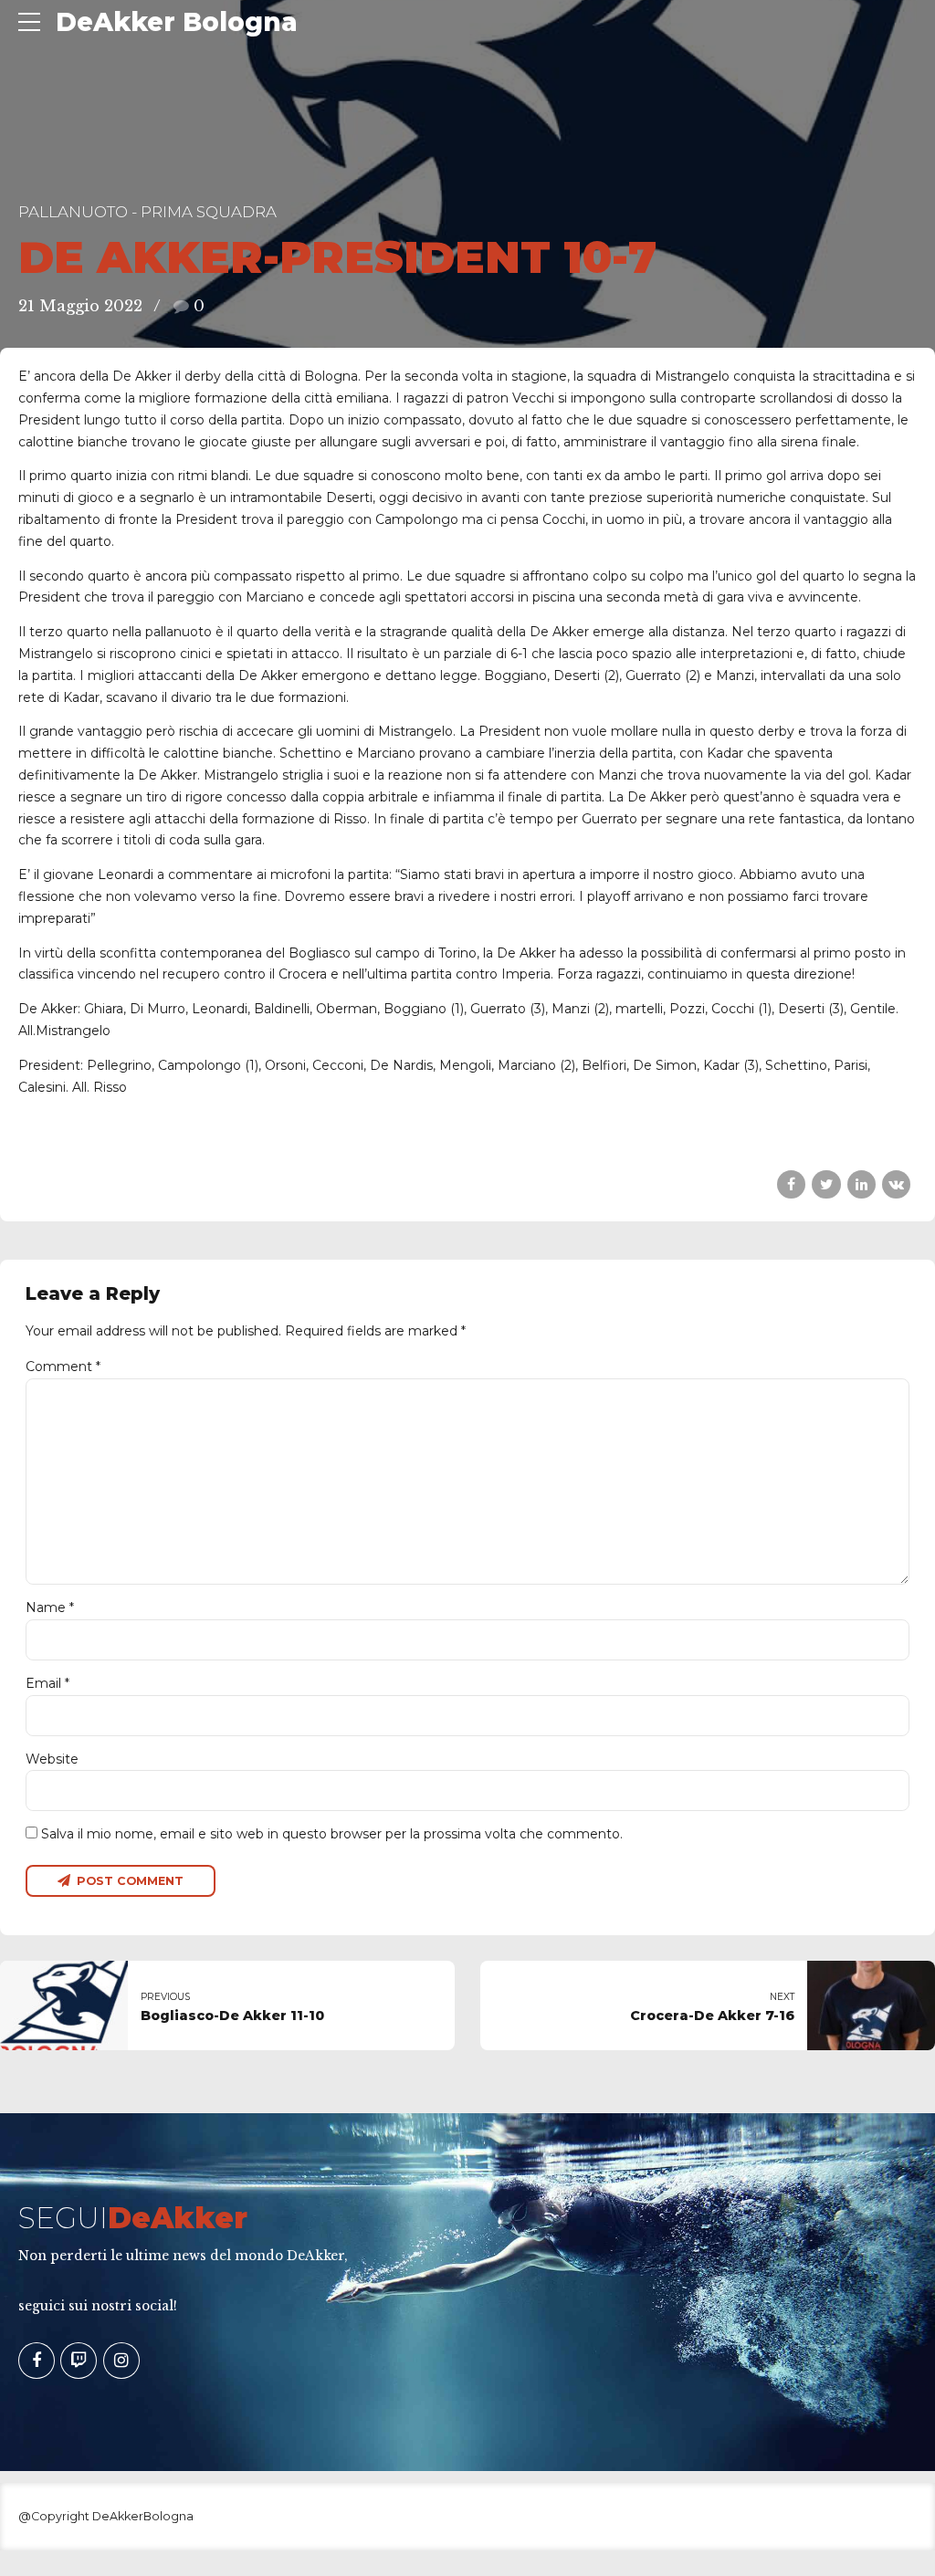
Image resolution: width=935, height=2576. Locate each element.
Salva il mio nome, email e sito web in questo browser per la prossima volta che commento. (332, 1834)
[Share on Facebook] (791, 1184)
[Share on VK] (896, 1184)
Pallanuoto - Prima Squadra (147, 212)
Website (52, 1759)
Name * (50, 1607)
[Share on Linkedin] (861, 1184)
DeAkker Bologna (177, 22)
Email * (47, 1683)
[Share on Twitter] (826, 1184)
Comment (63, 1367)
